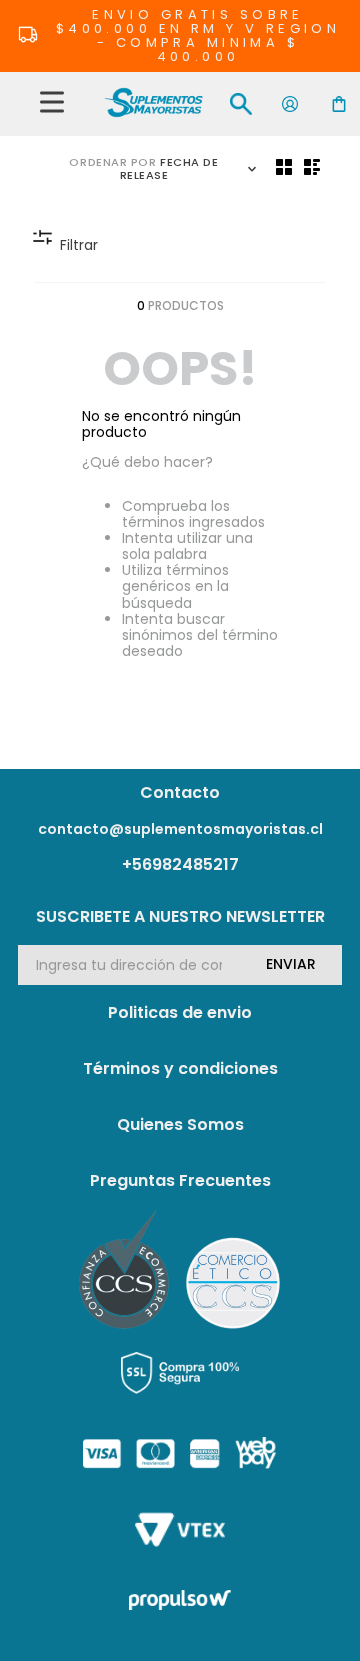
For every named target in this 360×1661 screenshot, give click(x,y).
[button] (52, 103)
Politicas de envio (180, 1012)
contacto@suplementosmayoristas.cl (180, 829)
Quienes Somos (180, 1124)
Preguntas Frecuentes (180, 1180)
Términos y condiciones (180, 1068)
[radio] (284, 167)
